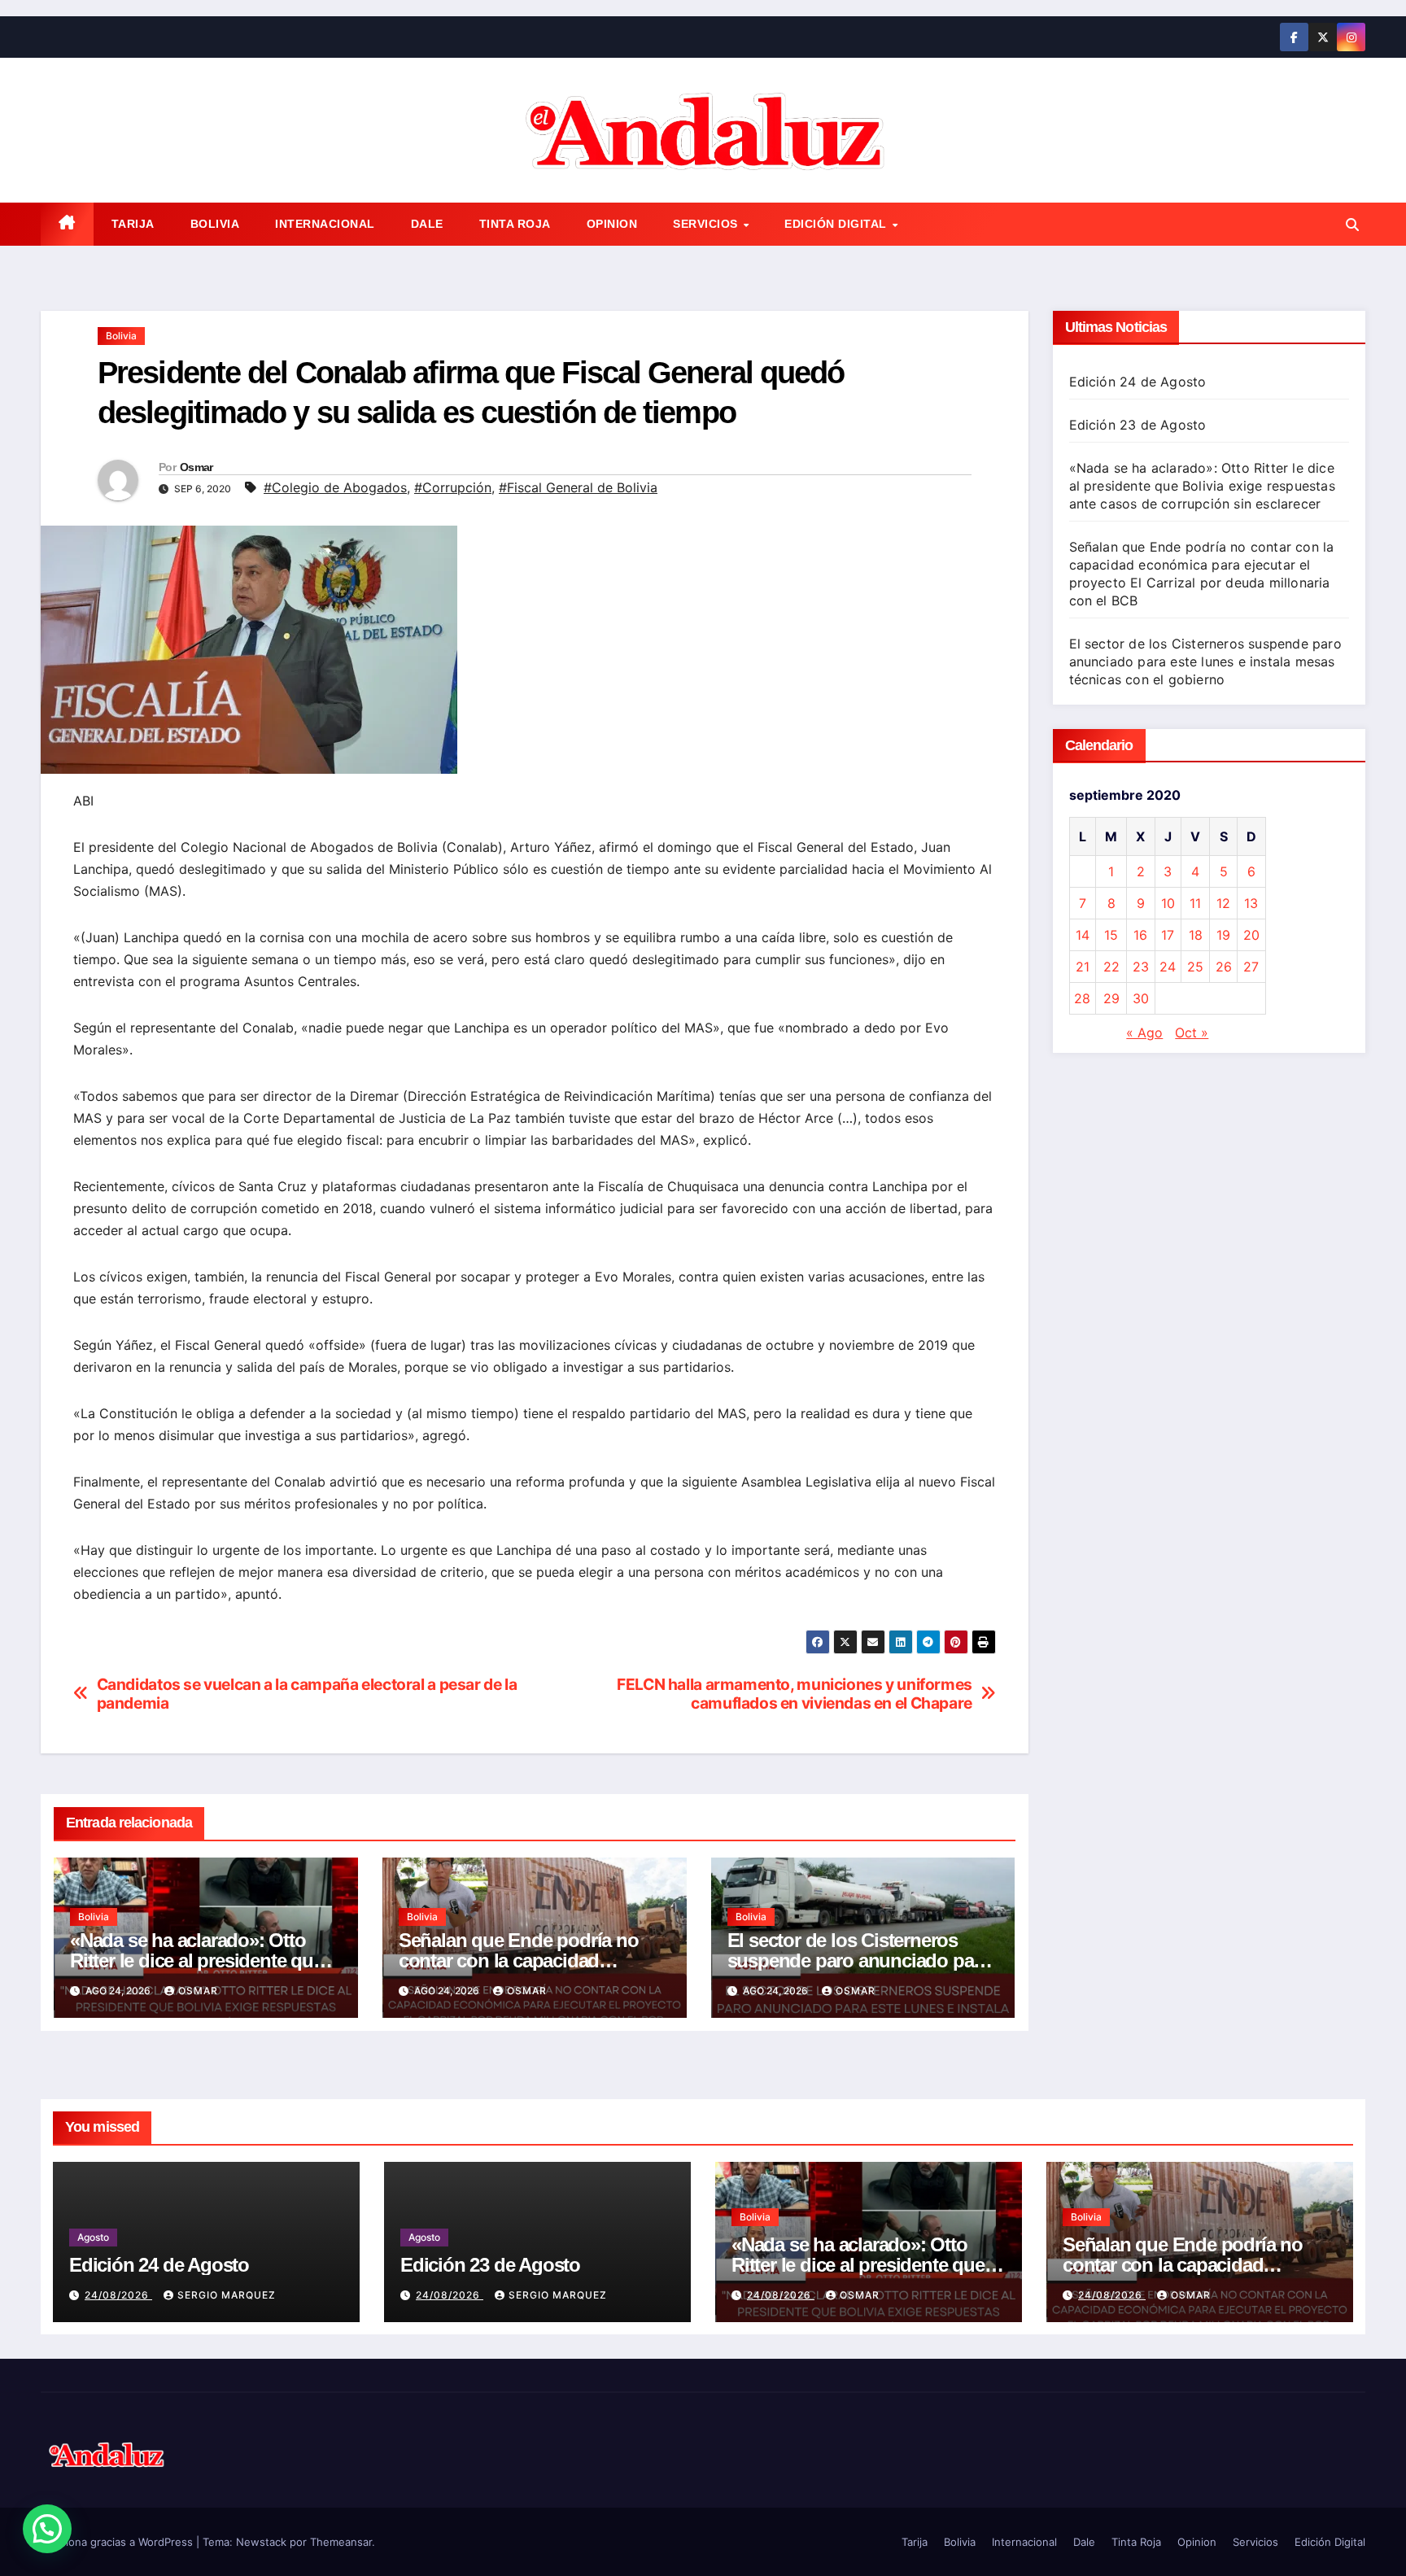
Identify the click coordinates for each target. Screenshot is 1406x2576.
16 (1140, 935)
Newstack (261, 2542)
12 (1223, 903)
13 (1251, 903)
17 (1168, 935)
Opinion (612, 224)
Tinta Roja (515, 224)
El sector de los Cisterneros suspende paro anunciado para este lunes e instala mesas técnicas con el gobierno (1205, 661)
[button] (1352, 225)
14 (1083, 935)
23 (1141, 967)
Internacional (325, 224)
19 (1223, 935)
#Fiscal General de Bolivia (578, 487)
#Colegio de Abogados (335, 487)
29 (1111, 998)
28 (1082, 998)
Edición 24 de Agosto (1138, 382)
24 (1168, 967)
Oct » (1192, 1033)
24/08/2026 (118, 2295)
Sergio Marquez (227, 2295)
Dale (427, 224)
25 (1195, 967)
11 (1195, 903)
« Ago (1144, 1033)
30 (1141, 998)
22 (1111, 967)
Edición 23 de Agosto (1138, 425)
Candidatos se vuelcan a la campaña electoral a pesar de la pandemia (307, 1694)
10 (1168, 903)
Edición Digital (837, 224)
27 (1251, 967)
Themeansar (341, 2542)
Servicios (707, 224)
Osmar (196, 467)
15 (1111, 935)
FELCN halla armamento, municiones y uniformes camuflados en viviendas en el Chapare (795, 1694)
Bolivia (215, 224)
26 (1224, 967)
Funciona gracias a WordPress (118, 2542)
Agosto (93, 2237)
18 (1196, 935)
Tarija (133, 224)
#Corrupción (453, 487)
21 (1083, 967)
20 (1251, 935)
